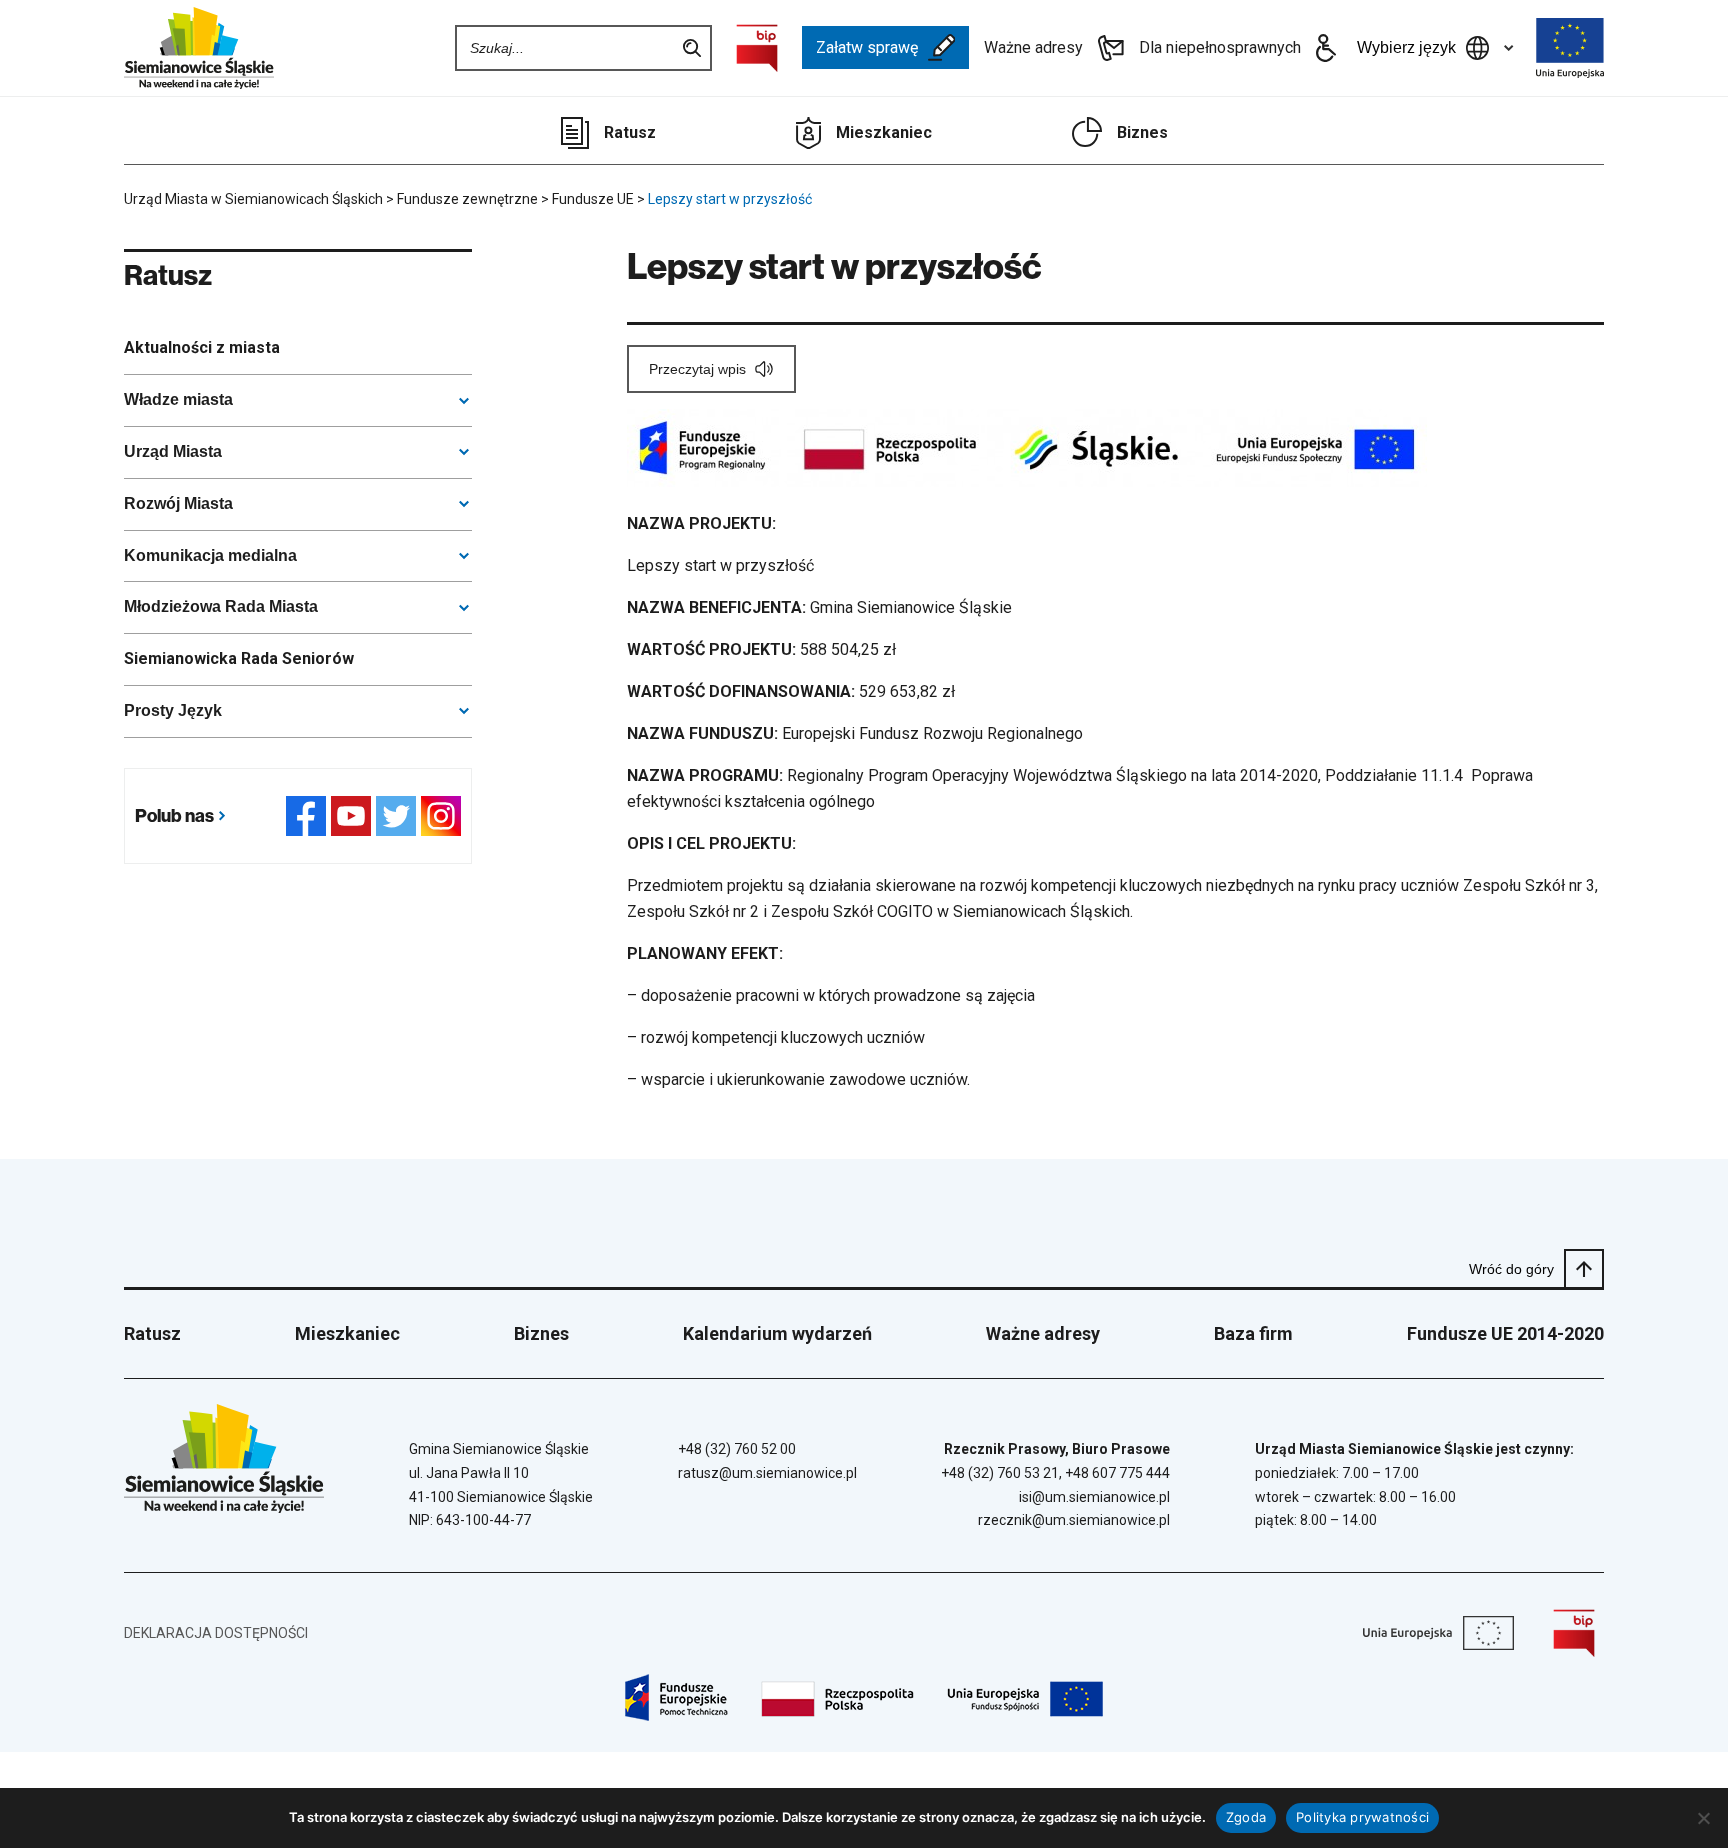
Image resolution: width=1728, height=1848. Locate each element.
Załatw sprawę (867, 47)
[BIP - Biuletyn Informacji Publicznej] (757, 48)
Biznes (1142, 132)
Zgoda (1246, 1817)
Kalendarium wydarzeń (777, 1333)
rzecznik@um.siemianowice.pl (1074, 1520)
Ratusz (630, 132)
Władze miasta (178, 399)
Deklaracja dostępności (216, 1633)
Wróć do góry (1511, 1269)
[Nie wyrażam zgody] (1703, 1818)
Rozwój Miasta (178, 503)
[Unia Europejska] (1570, 48)
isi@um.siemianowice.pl (1094, 1497)
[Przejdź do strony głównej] (199, 48)
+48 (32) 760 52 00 (737, 1449)
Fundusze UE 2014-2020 (1505, 1333)
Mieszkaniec (884, 132)
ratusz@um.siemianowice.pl (767, 1473)
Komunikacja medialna (210, 555)
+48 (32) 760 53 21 (1000, 1473)
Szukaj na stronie (692, 48)
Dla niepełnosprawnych (1220, 47)
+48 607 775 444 (1117, 1473)
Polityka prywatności (1362, 1817)
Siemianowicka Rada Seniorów (239, 658)
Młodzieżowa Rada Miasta (221, 606)
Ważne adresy (1033, 47)
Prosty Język (173, 710)
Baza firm (1253, 1333)
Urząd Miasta (173, 451)
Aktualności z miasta (202, 347)
